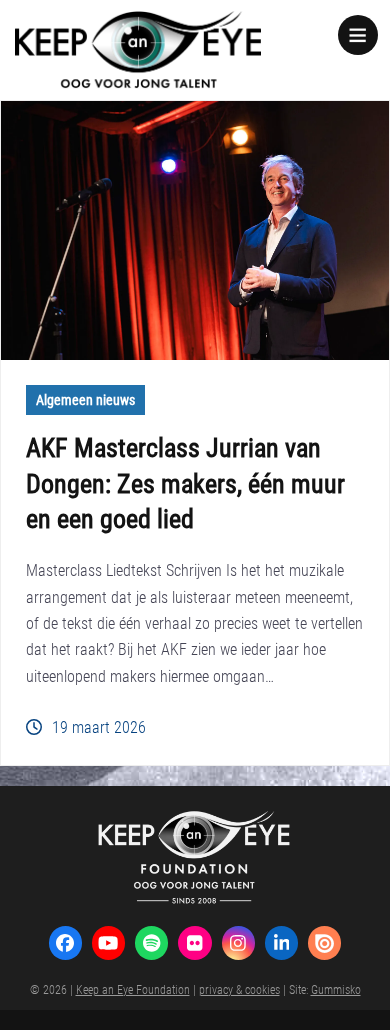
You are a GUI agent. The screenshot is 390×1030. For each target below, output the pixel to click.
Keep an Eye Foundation (133, 989)
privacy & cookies (239, 989)
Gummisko (336, 989)
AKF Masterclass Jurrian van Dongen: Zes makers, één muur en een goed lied (185, 483)
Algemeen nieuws (85, 400)
